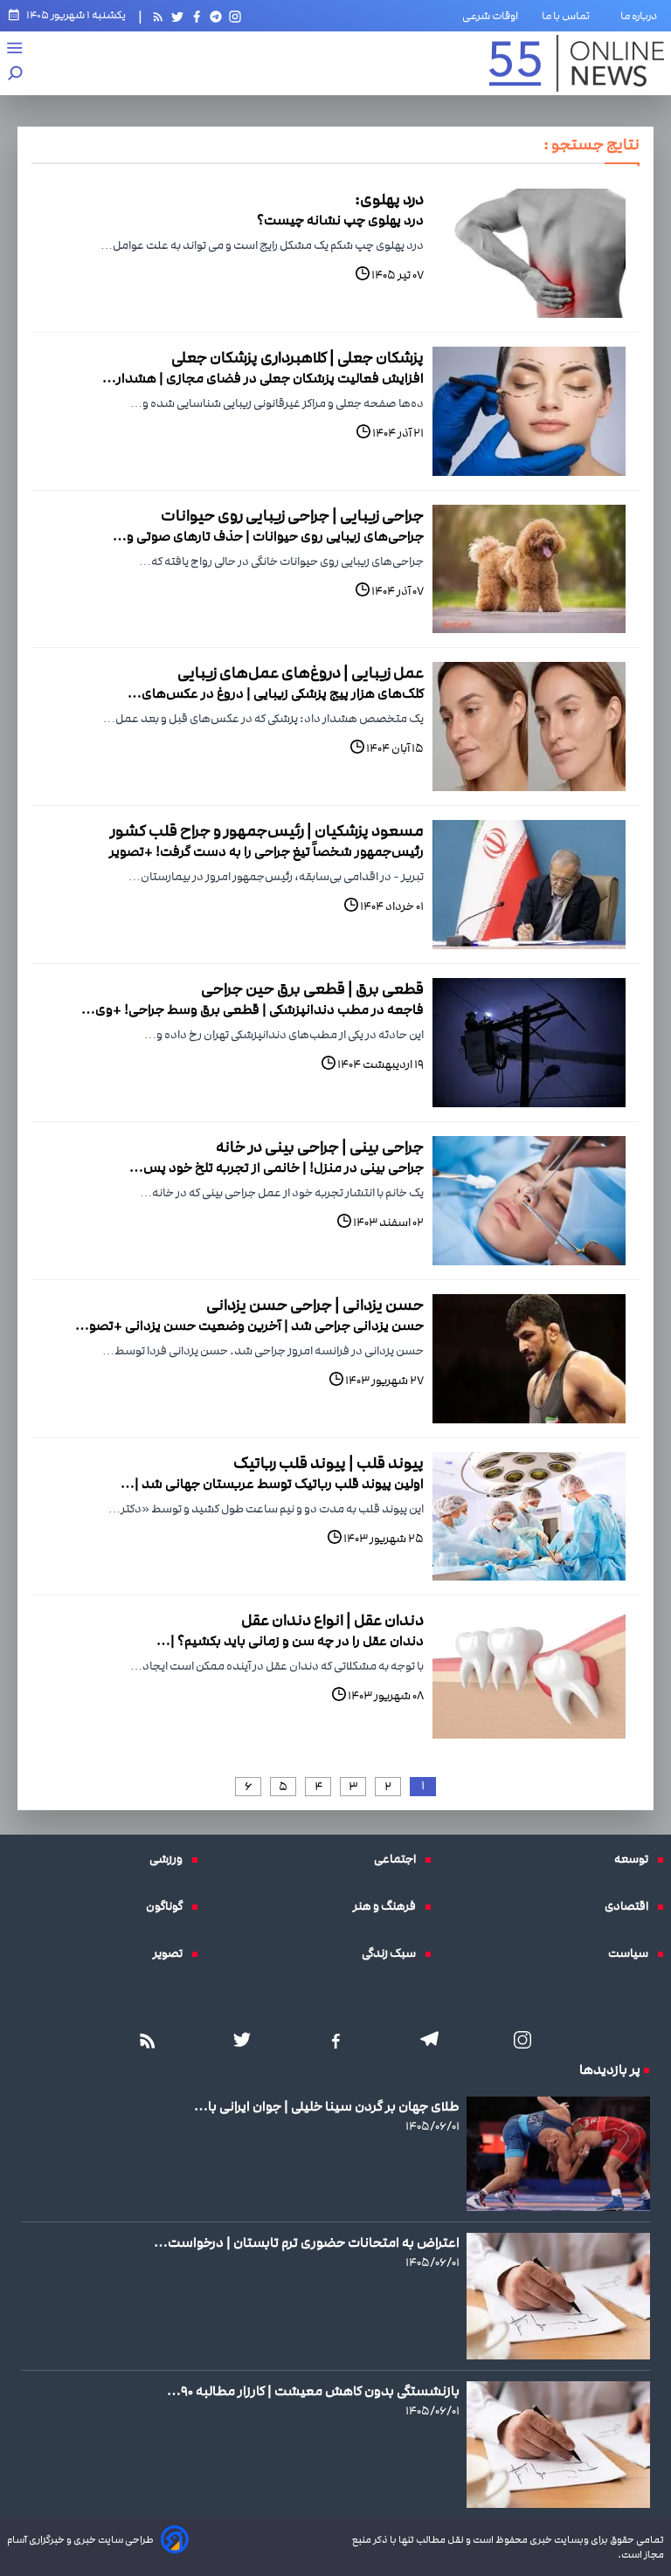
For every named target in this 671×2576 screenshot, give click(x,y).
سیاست (633, 1953)
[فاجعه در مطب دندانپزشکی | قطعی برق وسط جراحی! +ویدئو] (529, 1043)
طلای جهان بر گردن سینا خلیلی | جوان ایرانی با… (327, 2106)
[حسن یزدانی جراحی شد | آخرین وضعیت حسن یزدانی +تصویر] (529, 1359)
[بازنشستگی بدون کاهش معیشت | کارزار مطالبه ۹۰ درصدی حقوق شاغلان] (558, 2445)
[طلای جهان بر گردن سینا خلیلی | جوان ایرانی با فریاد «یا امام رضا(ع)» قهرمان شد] (558, 2153)
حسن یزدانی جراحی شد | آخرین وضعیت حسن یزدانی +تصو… (249, 1326)
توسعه (636, 1859)
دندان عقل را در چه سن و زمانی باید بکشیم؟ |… (290, 1641)
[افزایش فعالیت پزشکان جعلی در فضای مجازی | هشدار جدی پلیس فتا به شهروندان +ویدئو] (529, 411)
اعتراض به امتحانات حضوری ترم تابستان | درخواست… (307, 2242)
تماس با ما (569, 16)
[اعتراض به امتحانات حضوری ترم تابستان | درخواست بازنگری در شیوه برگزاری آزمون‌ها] (558, 2296)
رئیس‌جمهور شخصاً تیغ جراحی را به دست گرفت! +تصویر (266, 851)
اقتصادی (631, 1906)
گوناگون (169, 1906)
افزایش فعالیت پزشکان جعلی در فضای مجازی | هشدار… (263, 378)
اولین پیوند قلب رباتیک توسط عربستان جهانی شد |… (272, 1484)
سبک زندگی (393, 1953)
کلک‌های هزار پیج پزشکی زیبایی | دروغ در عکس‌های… (276, 693)
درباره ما (642, 16)
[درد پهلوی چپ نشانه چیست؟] (529, 253)
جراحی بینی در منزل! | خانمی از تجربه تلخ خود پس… (277, 1167)
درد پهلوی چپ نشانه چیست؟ (340, 220)
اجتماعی (399, 1859)
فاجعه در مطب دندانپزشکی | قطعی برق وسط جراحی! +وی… (252, 1009)
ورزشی (170, 1859)
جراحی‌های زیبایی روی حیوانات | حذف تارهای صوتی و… (268, 536)
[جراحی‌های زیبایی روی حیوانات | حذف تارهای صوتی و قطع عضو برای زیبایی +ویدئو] (529, 569)
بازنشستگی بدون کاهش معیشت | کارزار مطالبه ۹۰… (313, 2391)
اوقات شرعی (490, 16)
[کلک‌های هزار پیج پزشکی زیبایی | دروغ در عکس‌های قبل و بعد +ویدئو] (529, 727)
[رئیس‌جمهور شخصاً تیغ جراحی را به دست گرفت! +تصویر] (529, 885)
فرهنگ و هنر (389, 1906)
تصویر (172, 1953)
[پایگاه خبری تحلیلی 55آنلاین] (577, 63)
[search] (16, 75)
